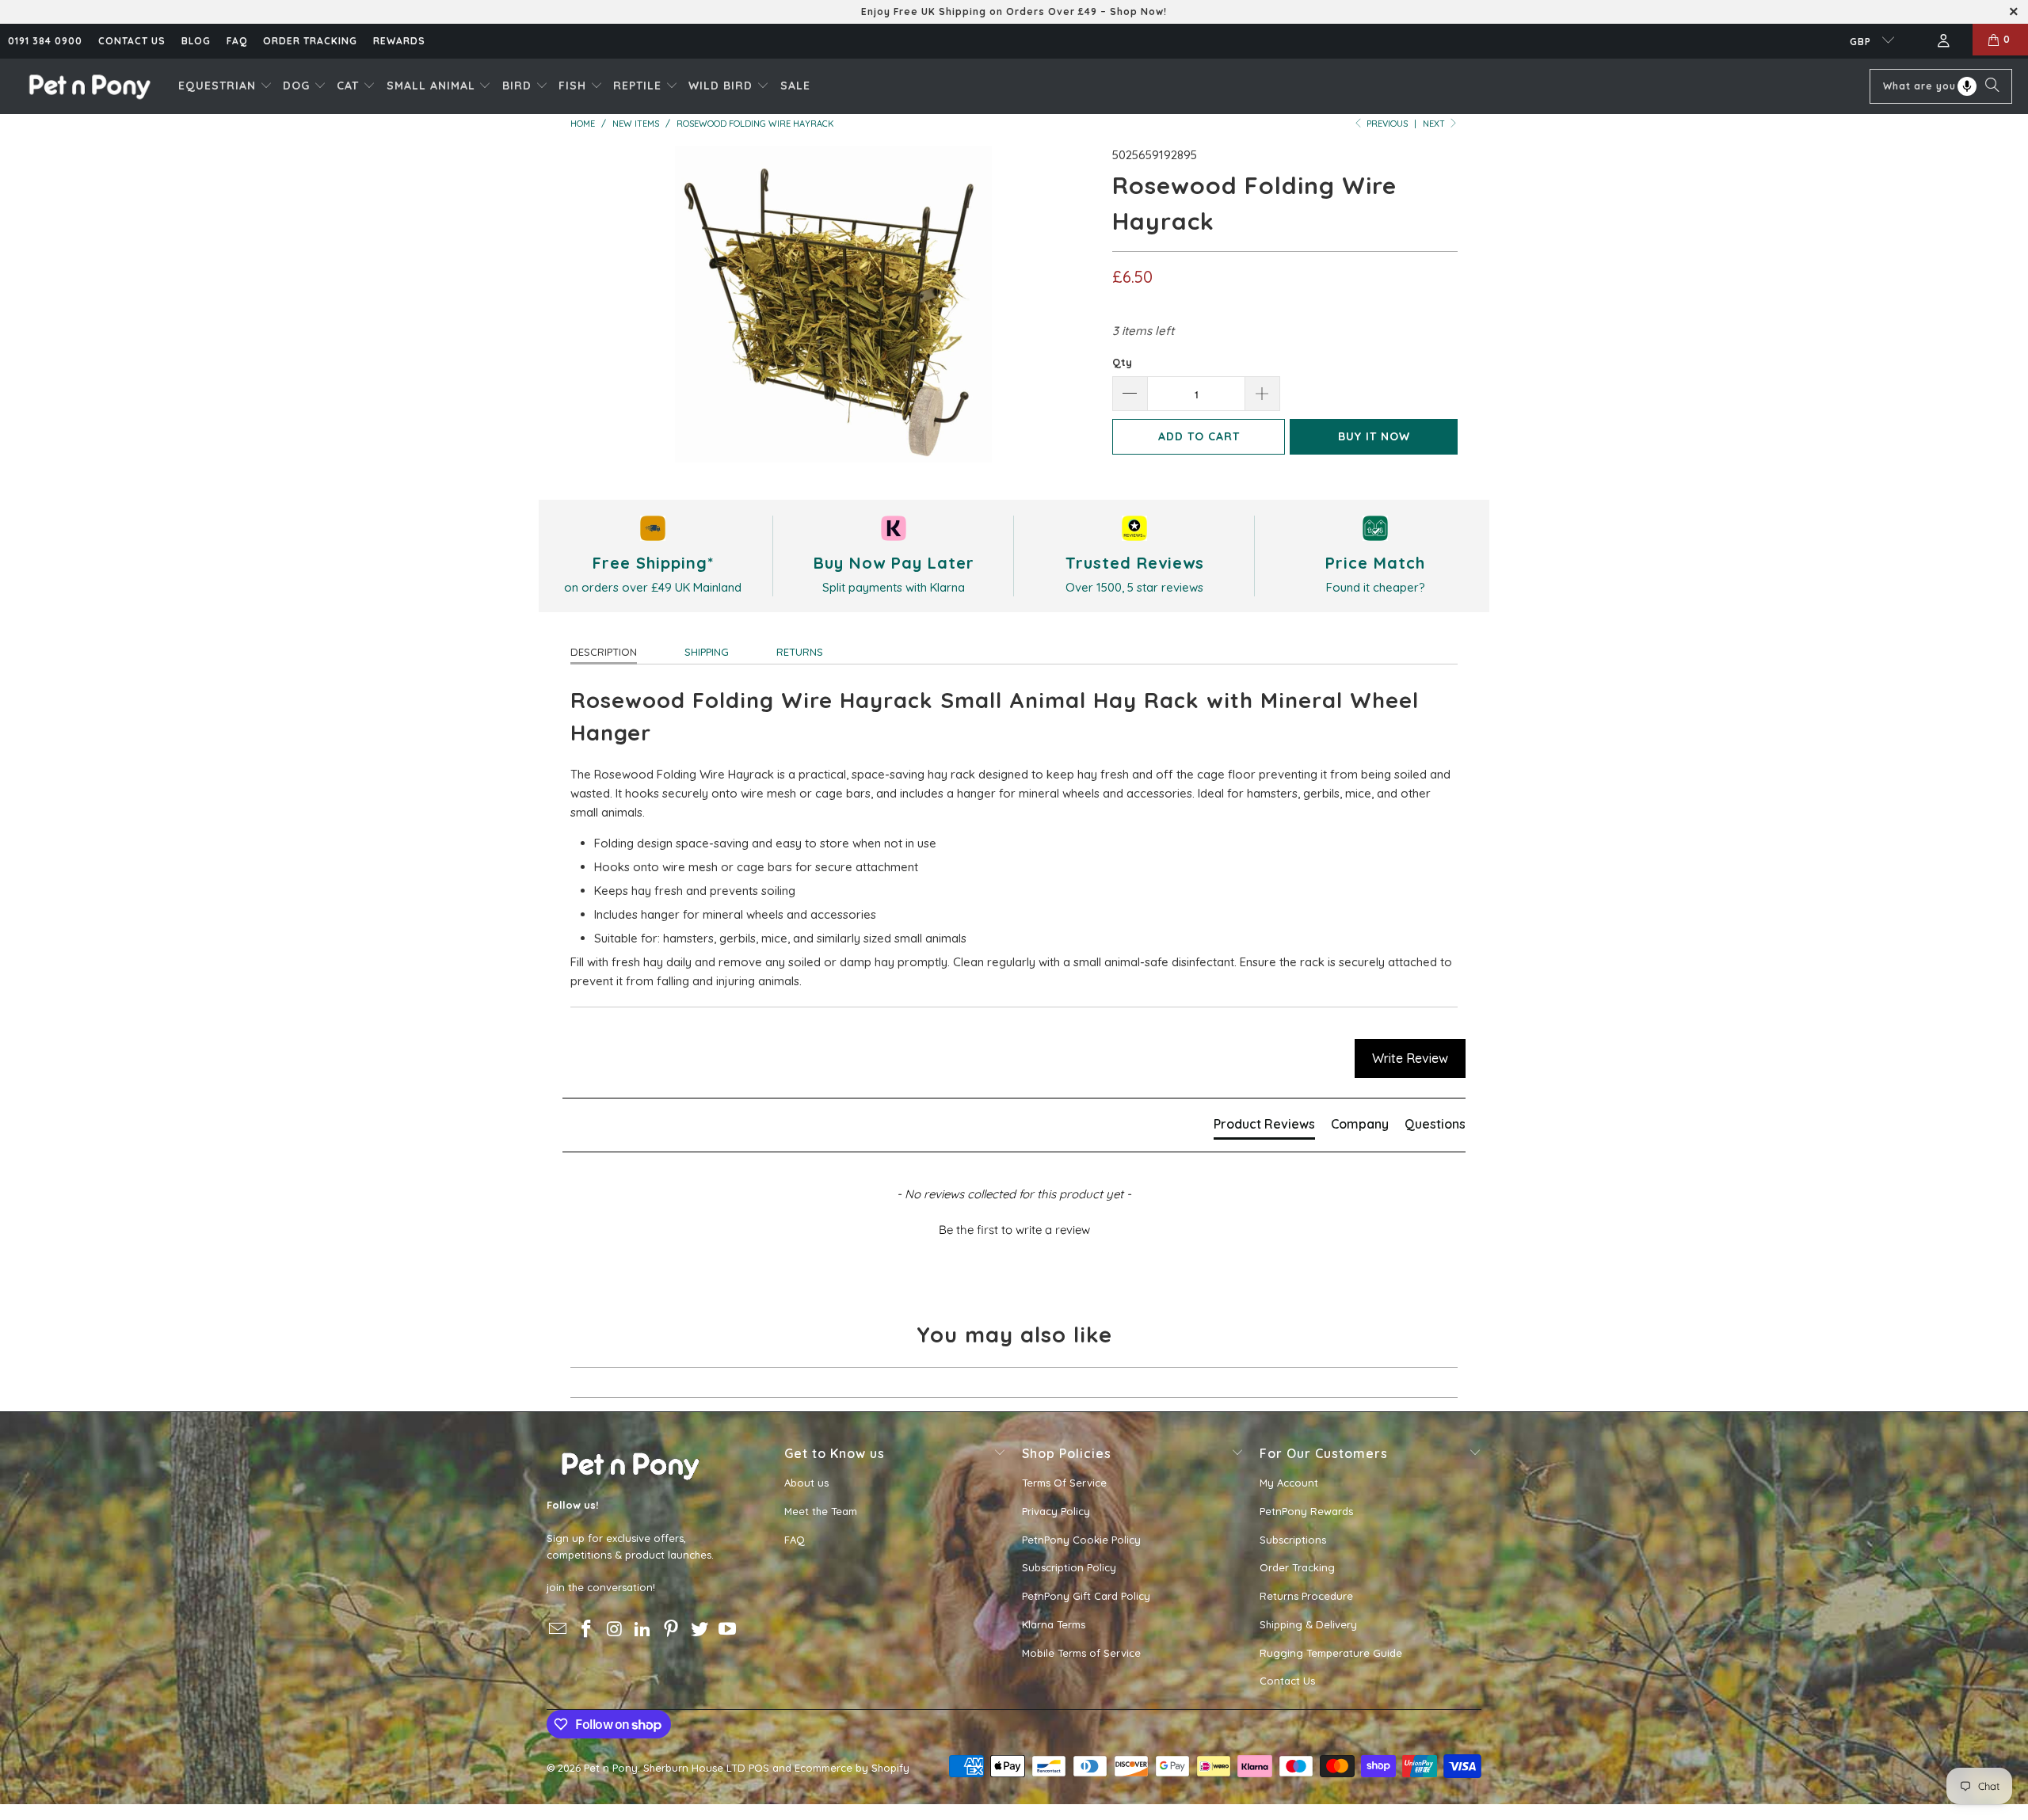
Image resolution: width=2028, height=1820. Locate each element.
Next (1435, 124)
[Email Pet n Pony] (558, 1630)
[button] (225, 86)
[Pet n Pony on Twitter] (700, 1630)
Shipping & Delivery (1308, 1624)
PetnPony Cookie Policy (1081, 1540)
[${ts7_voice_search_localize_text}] (1967, 86)
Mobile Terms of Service (1081, 1653)
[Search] (1992, 86)
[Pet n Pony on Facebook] (587, 1630)
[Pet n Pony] (89, 86)
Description (604, 652)
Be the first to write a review (1014, 1230)
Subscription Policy (1069, 1567)
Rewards (399, 41)
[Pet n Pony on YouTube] (728, 1630)
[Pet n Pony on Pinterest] (672, 1630)
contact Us (132, 41)
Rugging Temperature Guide (1331, 1653)
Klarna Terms (1054, 1624)
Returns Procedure (1306, 1596)
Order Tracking (310, 41)
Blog (196, 41)
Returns (800, 652)
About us (806, 1483)
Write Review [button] (1410, 1058)
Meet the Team (821, 1511)
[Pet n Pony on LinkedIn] (643, 1630)
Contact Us (1287, 1681)
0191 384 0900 (45, 41)
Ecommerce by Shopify (852, 1768)
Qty (1122, 362)
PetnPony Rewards (1306, 1511)
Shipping (707, 652)
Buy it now (1374, 436)
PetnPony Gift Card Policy (1086, 1596)
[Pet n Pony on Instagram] (615, 1630)
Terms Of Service (1064, 1483)
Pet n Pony (611, 1768)
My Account (1289, 1483)
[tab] (1264, 1127)
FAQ (237, 41)
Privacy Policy (1056, 1511)
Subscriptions (1293, 1540)
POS (759, 1768)
